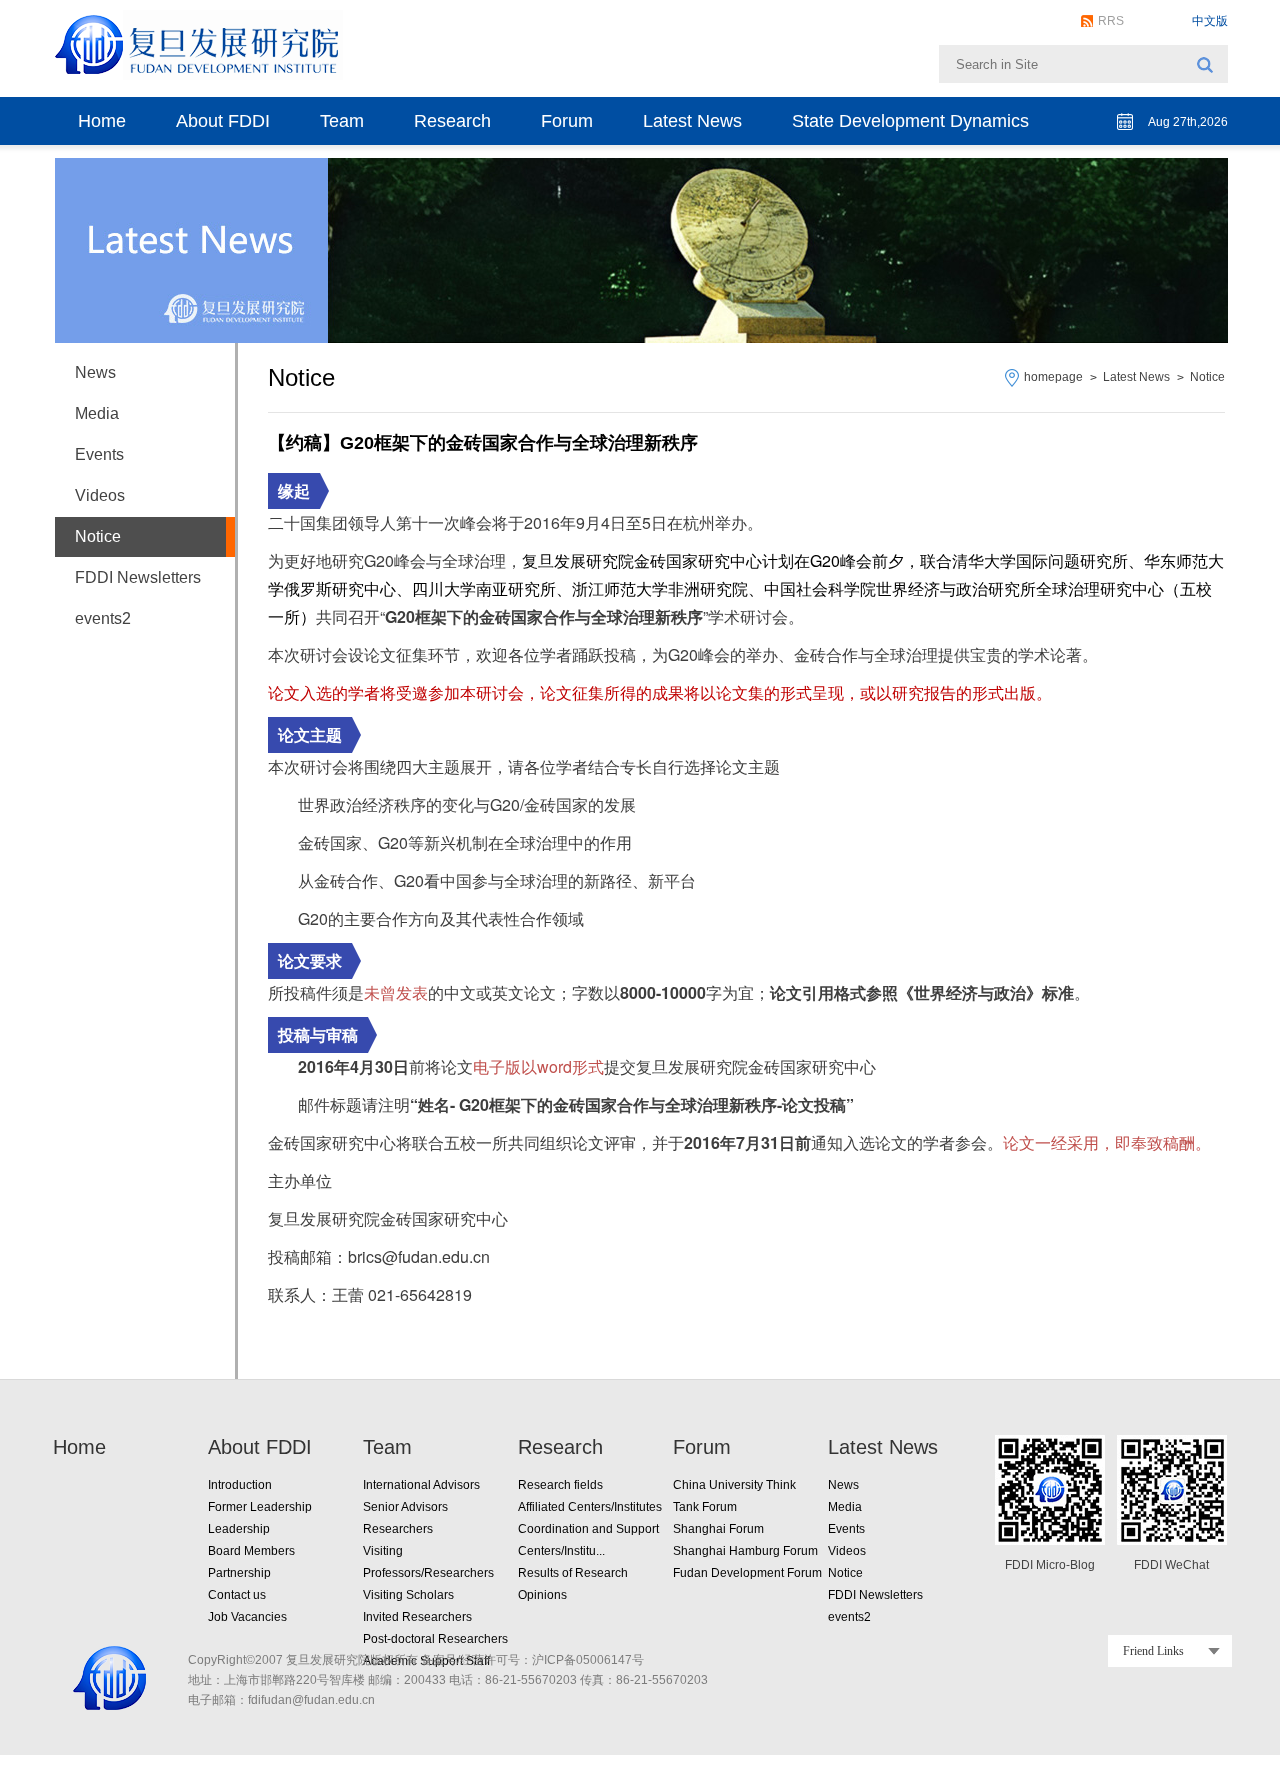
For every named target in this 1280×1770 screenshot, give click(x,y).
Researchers (398, 1529)
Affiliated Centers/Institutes (590, 1507)
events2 (103, 618)
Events (99, 454)
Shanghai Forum (718, 1529)
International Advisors (421, 1485)
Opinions (542, 1595)
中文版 (1210, 21)
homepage (1053, 377)
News (95, 372)
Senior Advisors (405, 1507)
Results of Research (573, 1573)
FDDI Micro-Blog (1050, 1565)
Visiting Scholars (408, 1595)
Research (452, 121)
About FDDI (223, 121)
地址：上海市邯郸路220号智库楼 (276, 1680)
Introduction (240, 1485)
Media (97, 413)
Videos (100, 495)
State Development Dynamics (910, 121)
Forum (567, 121)
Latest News (692, 121)
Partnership (239, 1573)
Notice (1207, 377)
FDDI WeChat (1171, 1565)
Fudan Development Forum (747, 1573)
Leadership (239, 1529)
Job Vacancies (247, 1617)
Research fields (560, 1485)
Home (102, 121)
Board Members (251, 1551)
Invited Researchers (417, 1617)
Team (342, 121)
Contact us (237, 1595)
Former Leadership (260, 1507)
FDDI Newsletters (138, 577)
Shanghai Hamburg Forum (745, 1551)
